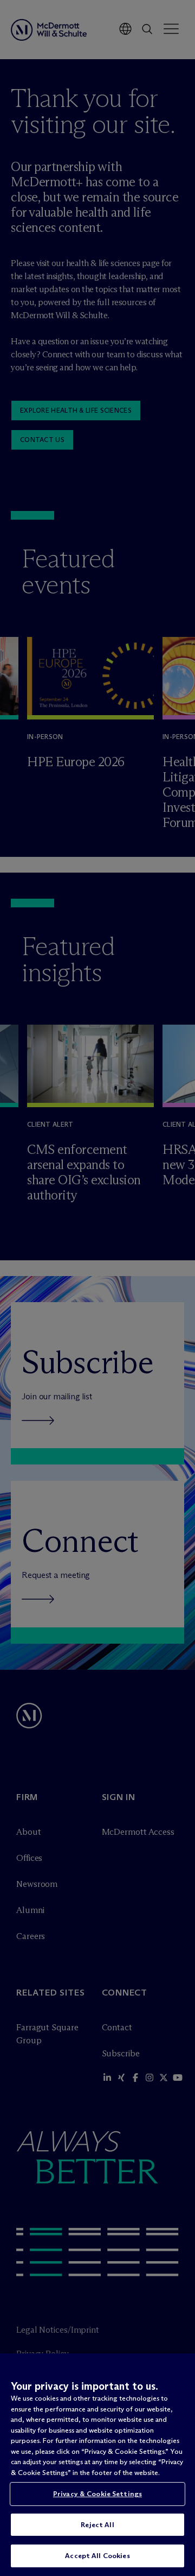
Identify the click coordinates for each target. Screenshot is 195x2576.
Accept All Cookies (97, 2555)
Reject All (97, 2524)
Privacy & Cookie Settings (97, 2493)
